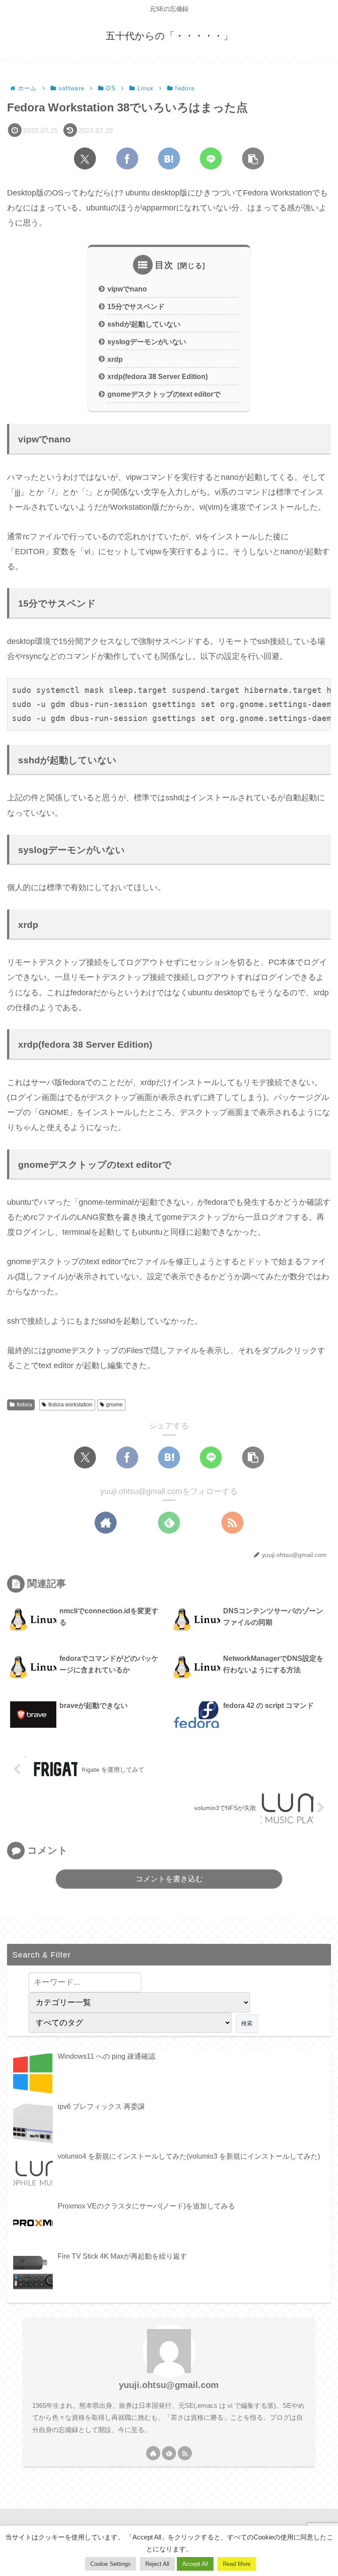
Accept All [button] (195, 2564)
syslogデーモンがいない (147, 342)
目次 (164, 265)
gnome (114, 1405)
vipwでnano (127, 289)
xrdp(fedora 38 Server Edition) (158, 376)
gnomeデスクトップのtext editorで (164, 394)
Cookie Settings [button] (110, 2564)
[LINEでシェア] (211, 158)
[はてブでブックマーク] (169, 158)
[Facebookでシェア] (127, 158)
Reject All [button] (157, 2564)
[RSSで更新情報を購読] (232, 1523)
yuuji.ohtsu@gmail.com (169, 2385)
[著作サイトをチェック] (106, 1523)
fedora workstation (70, 1405)
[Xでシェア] (85, 158)
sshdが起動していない (144, 324)
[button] (253, 158)
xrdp (115, 359)
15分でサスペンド (136, 306)
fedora (24, 1405)
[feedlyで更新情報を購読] (169, 1523)
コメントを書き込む (169, 1879)
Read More (237, 2564)
